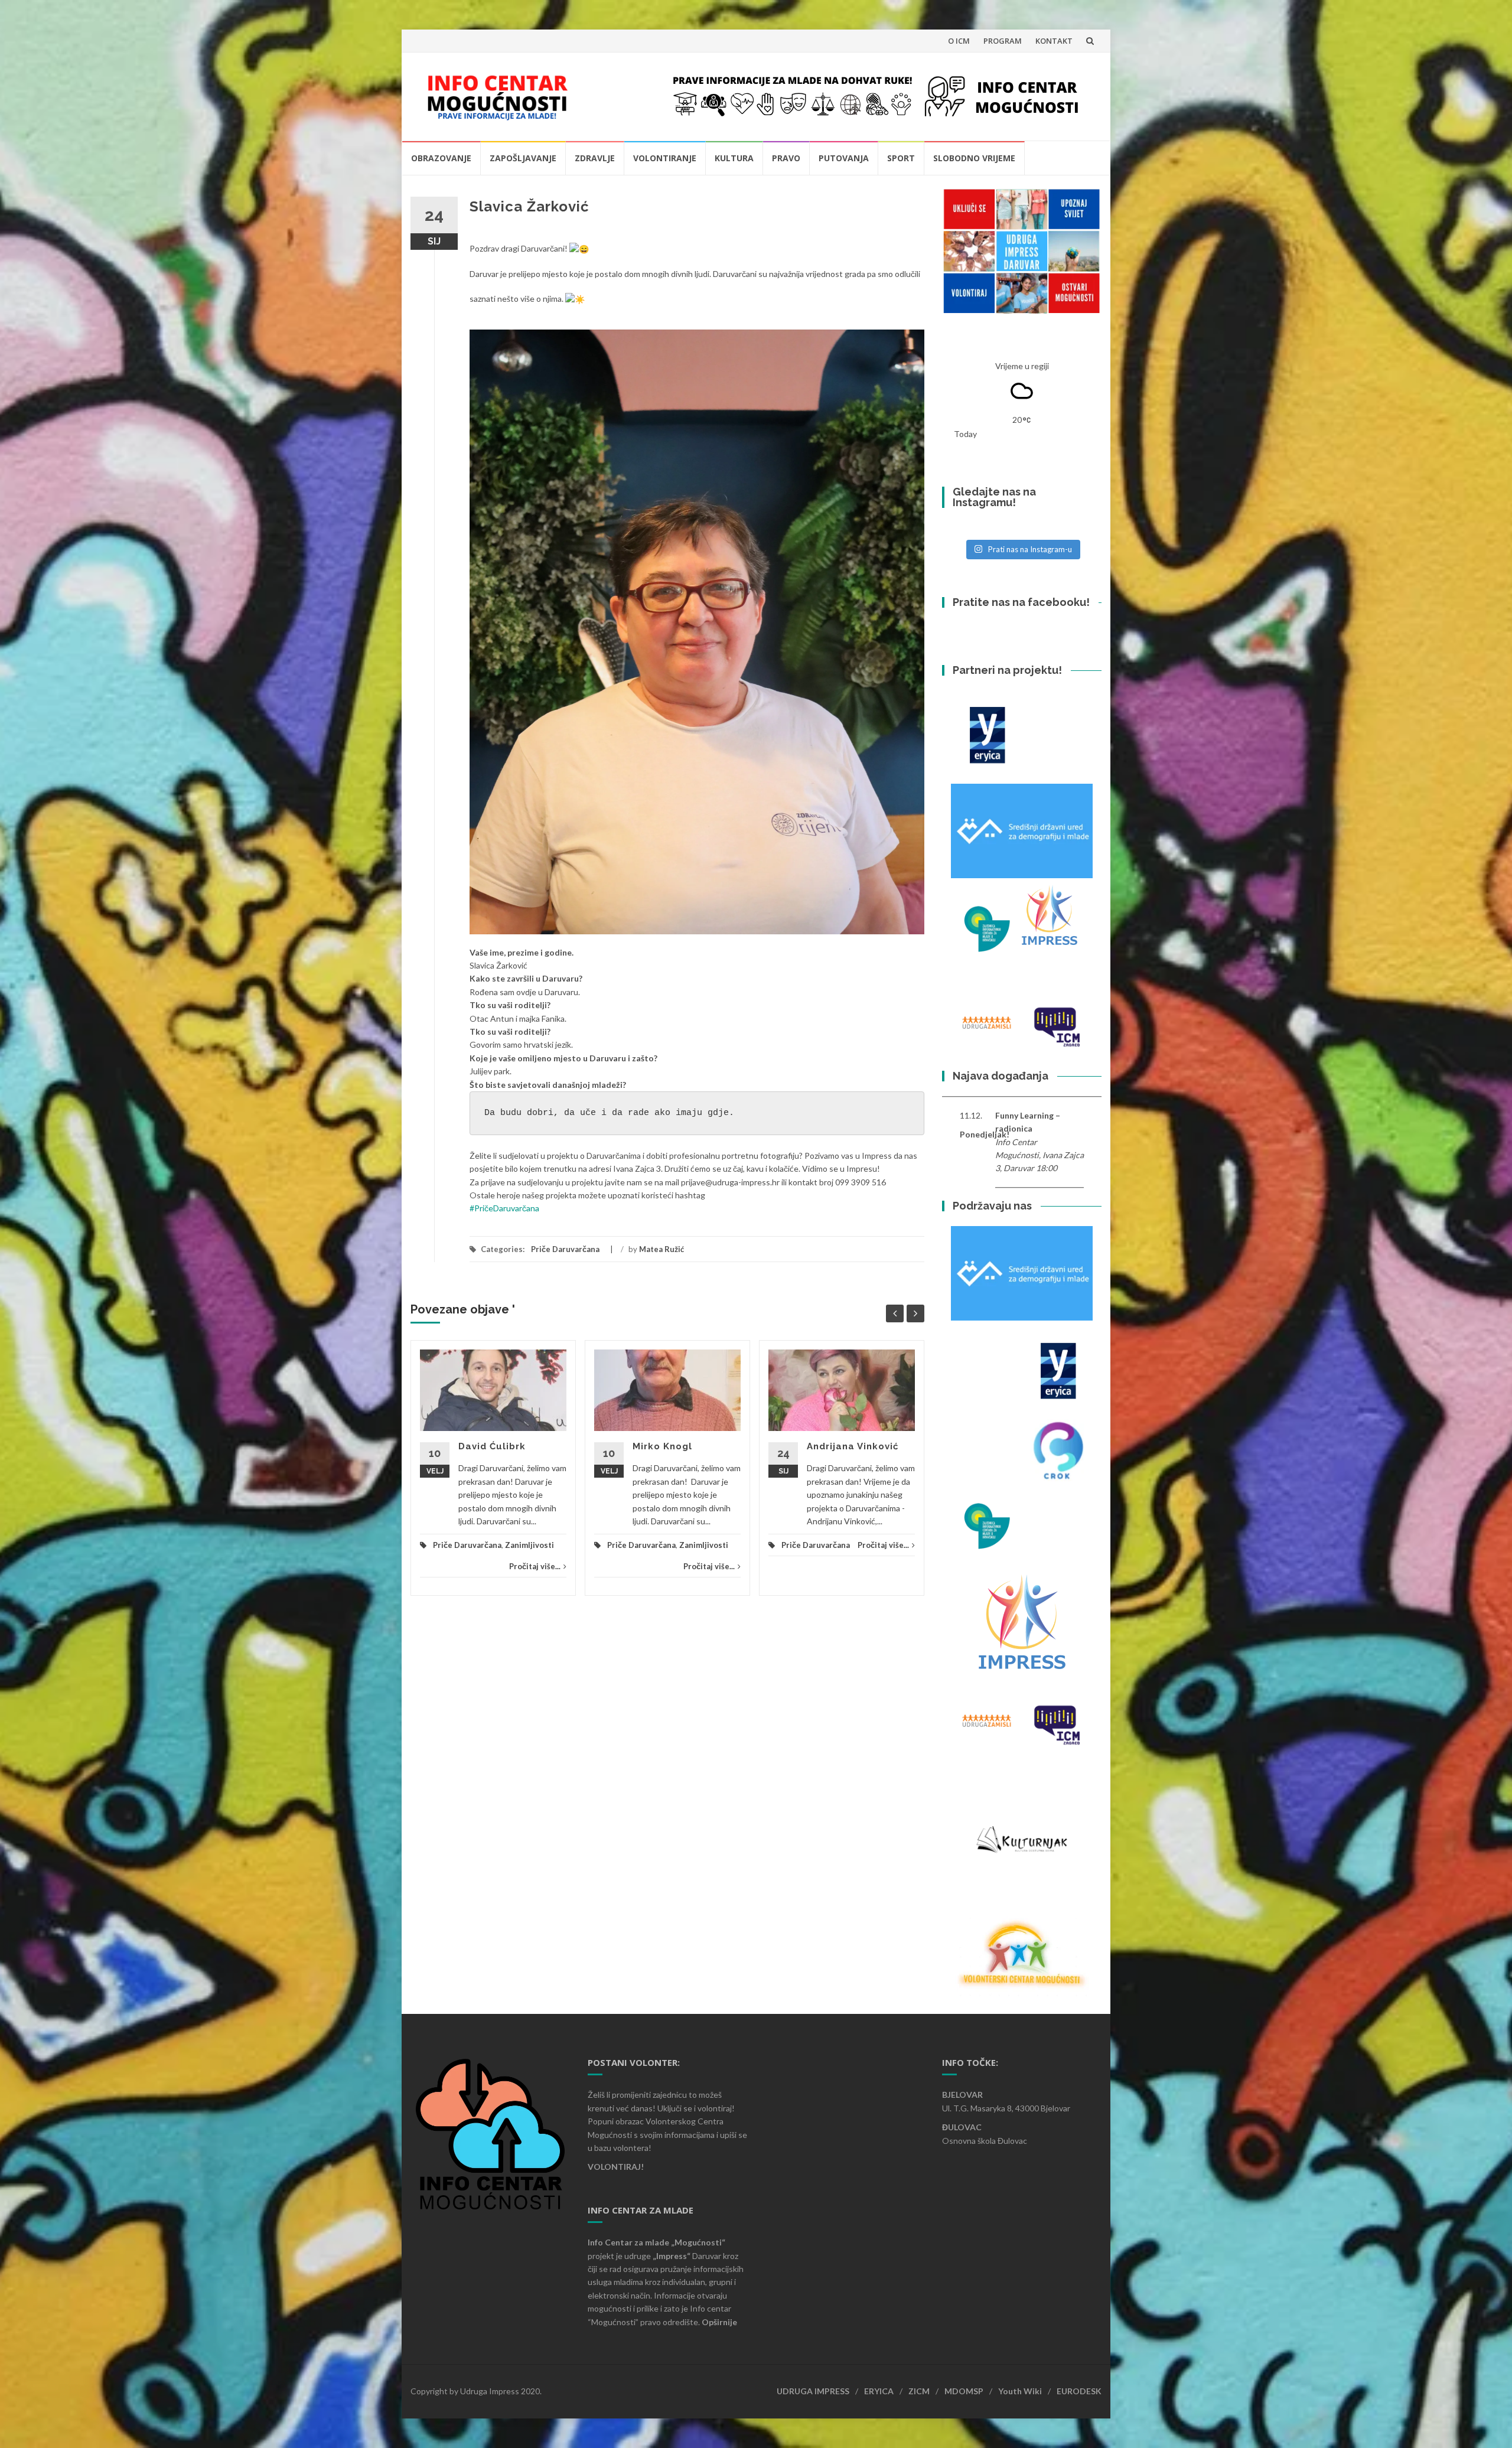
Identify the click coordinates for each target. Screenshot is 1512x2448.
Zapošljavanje (523, 158)
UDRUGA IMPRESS (813, 2391)
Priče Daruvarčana (565, 1249)
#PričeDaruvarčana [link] (504, 1208)
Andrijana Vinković (853, 1446)
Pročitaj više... (535, 1566)
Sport (901, 158)
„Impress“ (672, 2256)
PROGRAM (1003, 41)
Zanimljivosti (529, 1545)
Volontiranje (665, 158)
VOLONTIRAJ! (616, 2167)
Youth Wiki (1020, 2391)
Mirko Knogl (662, 1446)
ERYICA (879, 2391)
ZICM (919, 2391)
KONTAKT (1054, 41)
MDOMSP (964, 2391)
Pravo (786, 158)
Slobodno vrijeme (974, 158)
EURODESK (1079, 2391)
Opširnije (719, 2322)
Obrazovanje (441, 158)
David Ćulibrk (492, 1446)
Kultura (734, 158)
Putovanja (844, 158)
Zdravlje (595, 158)
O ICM (959, 41)
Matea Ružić (661, 1249)
